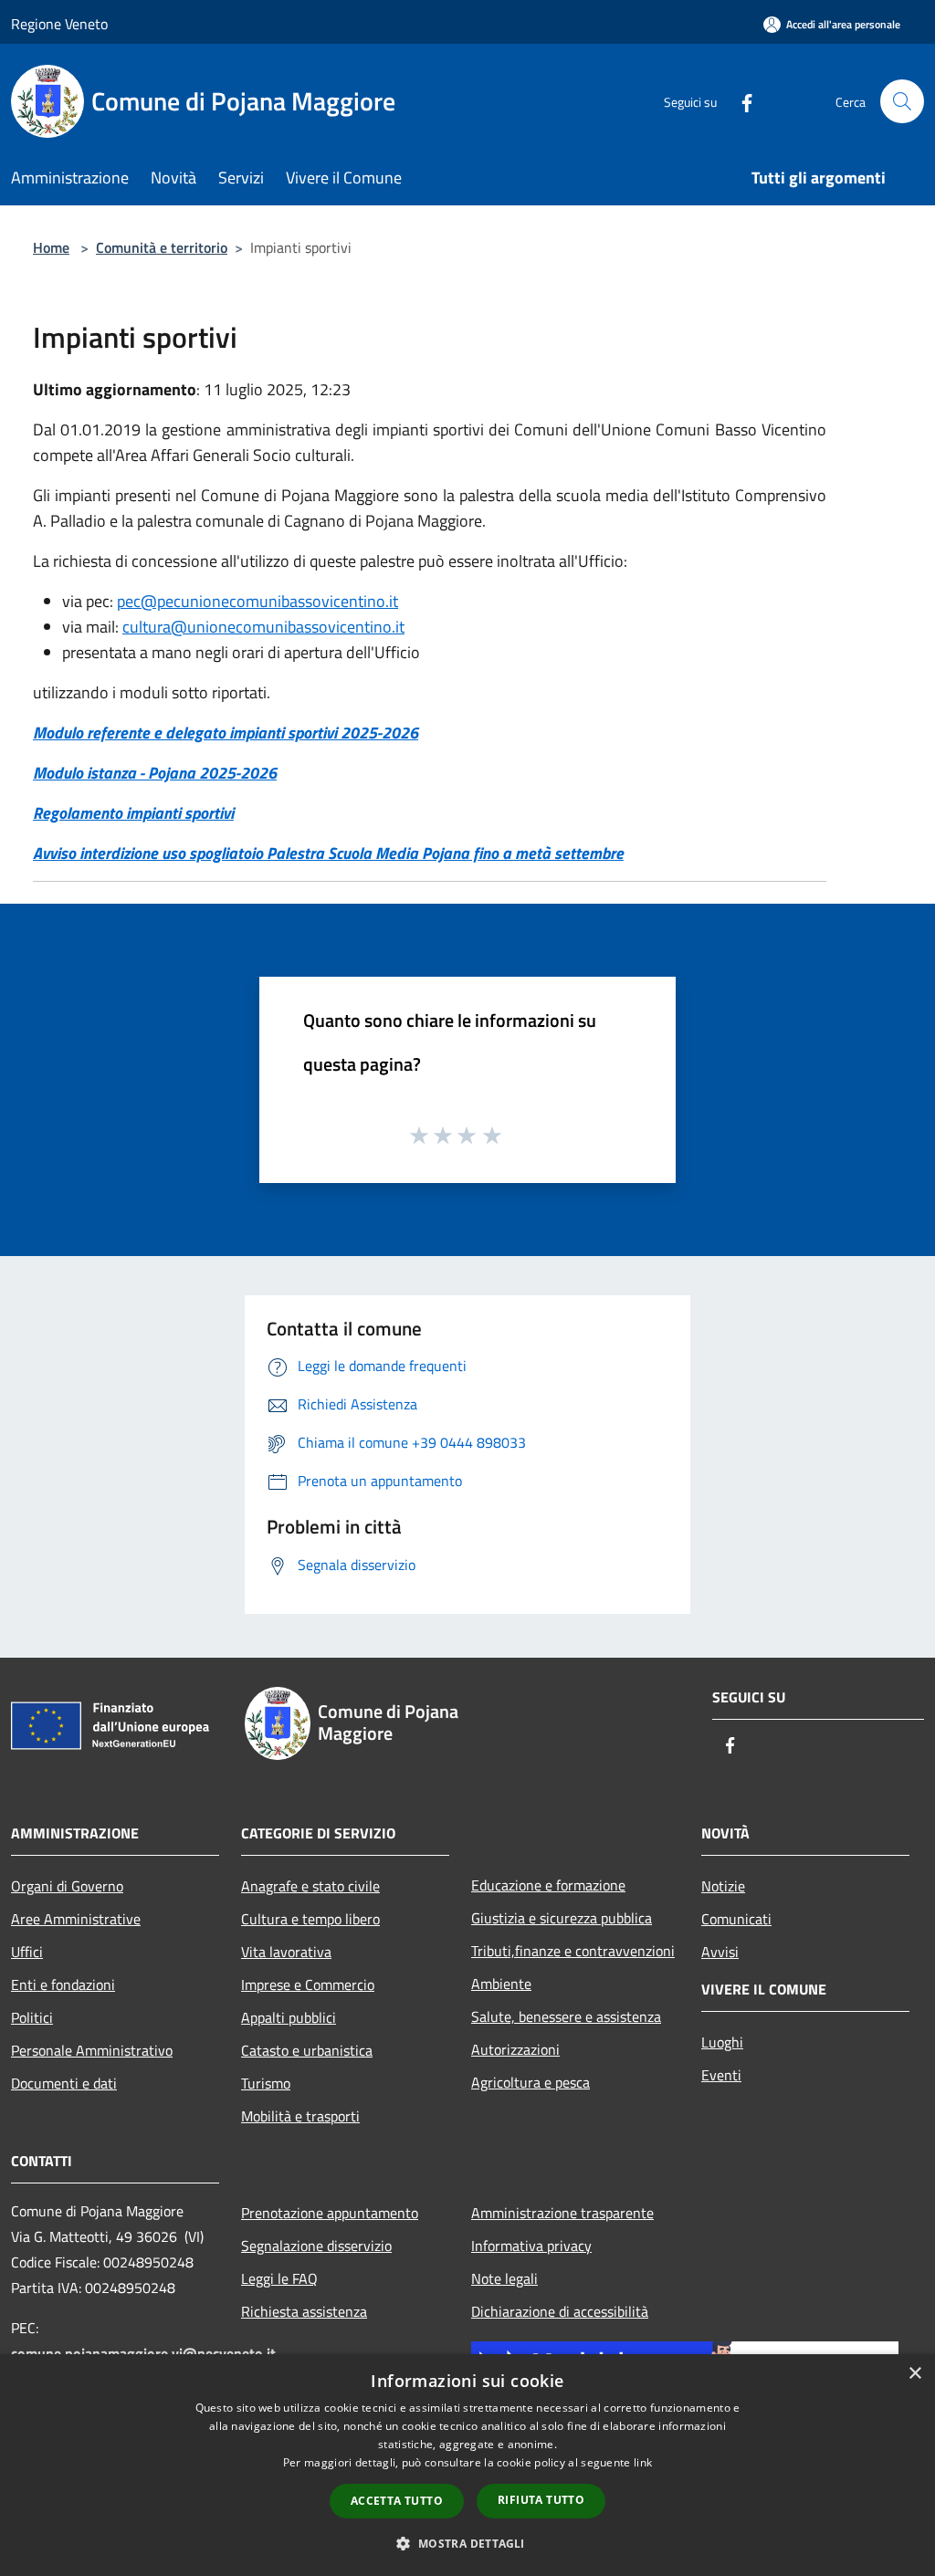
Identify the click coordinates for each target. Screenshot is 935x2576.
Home (51, 247)
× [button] (914, 2374)
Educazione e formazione (548, 1885)
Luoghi (722, 2042)
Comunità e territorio (162, 247)
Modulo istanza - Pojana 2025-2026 (155, 773)
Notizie (723, 1886)
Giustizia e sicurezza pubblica (562, 1918)
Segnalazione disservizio (316, 2246)
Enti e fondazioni (63, 1984)
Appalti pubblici (289, 2017)
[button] (467, 2543)
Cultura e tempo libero (310, 1919)
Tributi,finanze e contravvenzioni (573, 1951)
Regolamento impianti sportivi (133, 813)
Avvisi (720, 1952)
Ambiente (501, 1984)
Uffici (27, 1952)
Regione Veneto (59, 24)
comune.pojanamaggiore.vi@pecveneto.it (143, 2353)
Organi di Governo (67, 1886)
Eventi (721, 2075)
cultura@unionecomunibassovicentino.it (263, 627)
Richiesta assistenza (304, 2311)
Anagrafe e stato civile (310, 1886)
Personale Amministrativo (92, 2050)
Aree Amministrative (76, 1919)
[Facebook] (740, 101)
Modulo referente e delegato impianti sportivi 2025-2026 (226, 733)
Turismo (266, 2083)
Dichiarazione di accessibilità (560, 2311)
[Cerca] (902, 101)
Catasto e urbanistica (307, 2050)
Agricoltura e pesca (531, 2082)
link (643, 2462)
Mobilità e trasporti (300, 2116)
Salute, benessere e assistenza (566, 2016)
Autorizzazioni (515, 2049)
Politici (32, 2017)
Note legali (504, 2278)
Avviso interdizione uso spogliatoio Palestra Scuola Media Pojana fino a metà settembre (328, 853)
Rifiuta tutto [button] (541, 2500)
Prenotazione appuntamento (330, 2213)
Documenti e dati (64, 2083)
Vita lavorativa (286, 1952)
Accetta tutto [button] (397, 2501)
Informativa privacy (531, 2246)
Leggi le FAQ (279, 2278)
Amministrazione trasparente (562, 2213)
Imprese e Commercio (308, 1984)
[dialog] (467, 2465)
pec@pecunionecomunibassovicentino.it (257, 601)
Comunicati (736, 1919)
